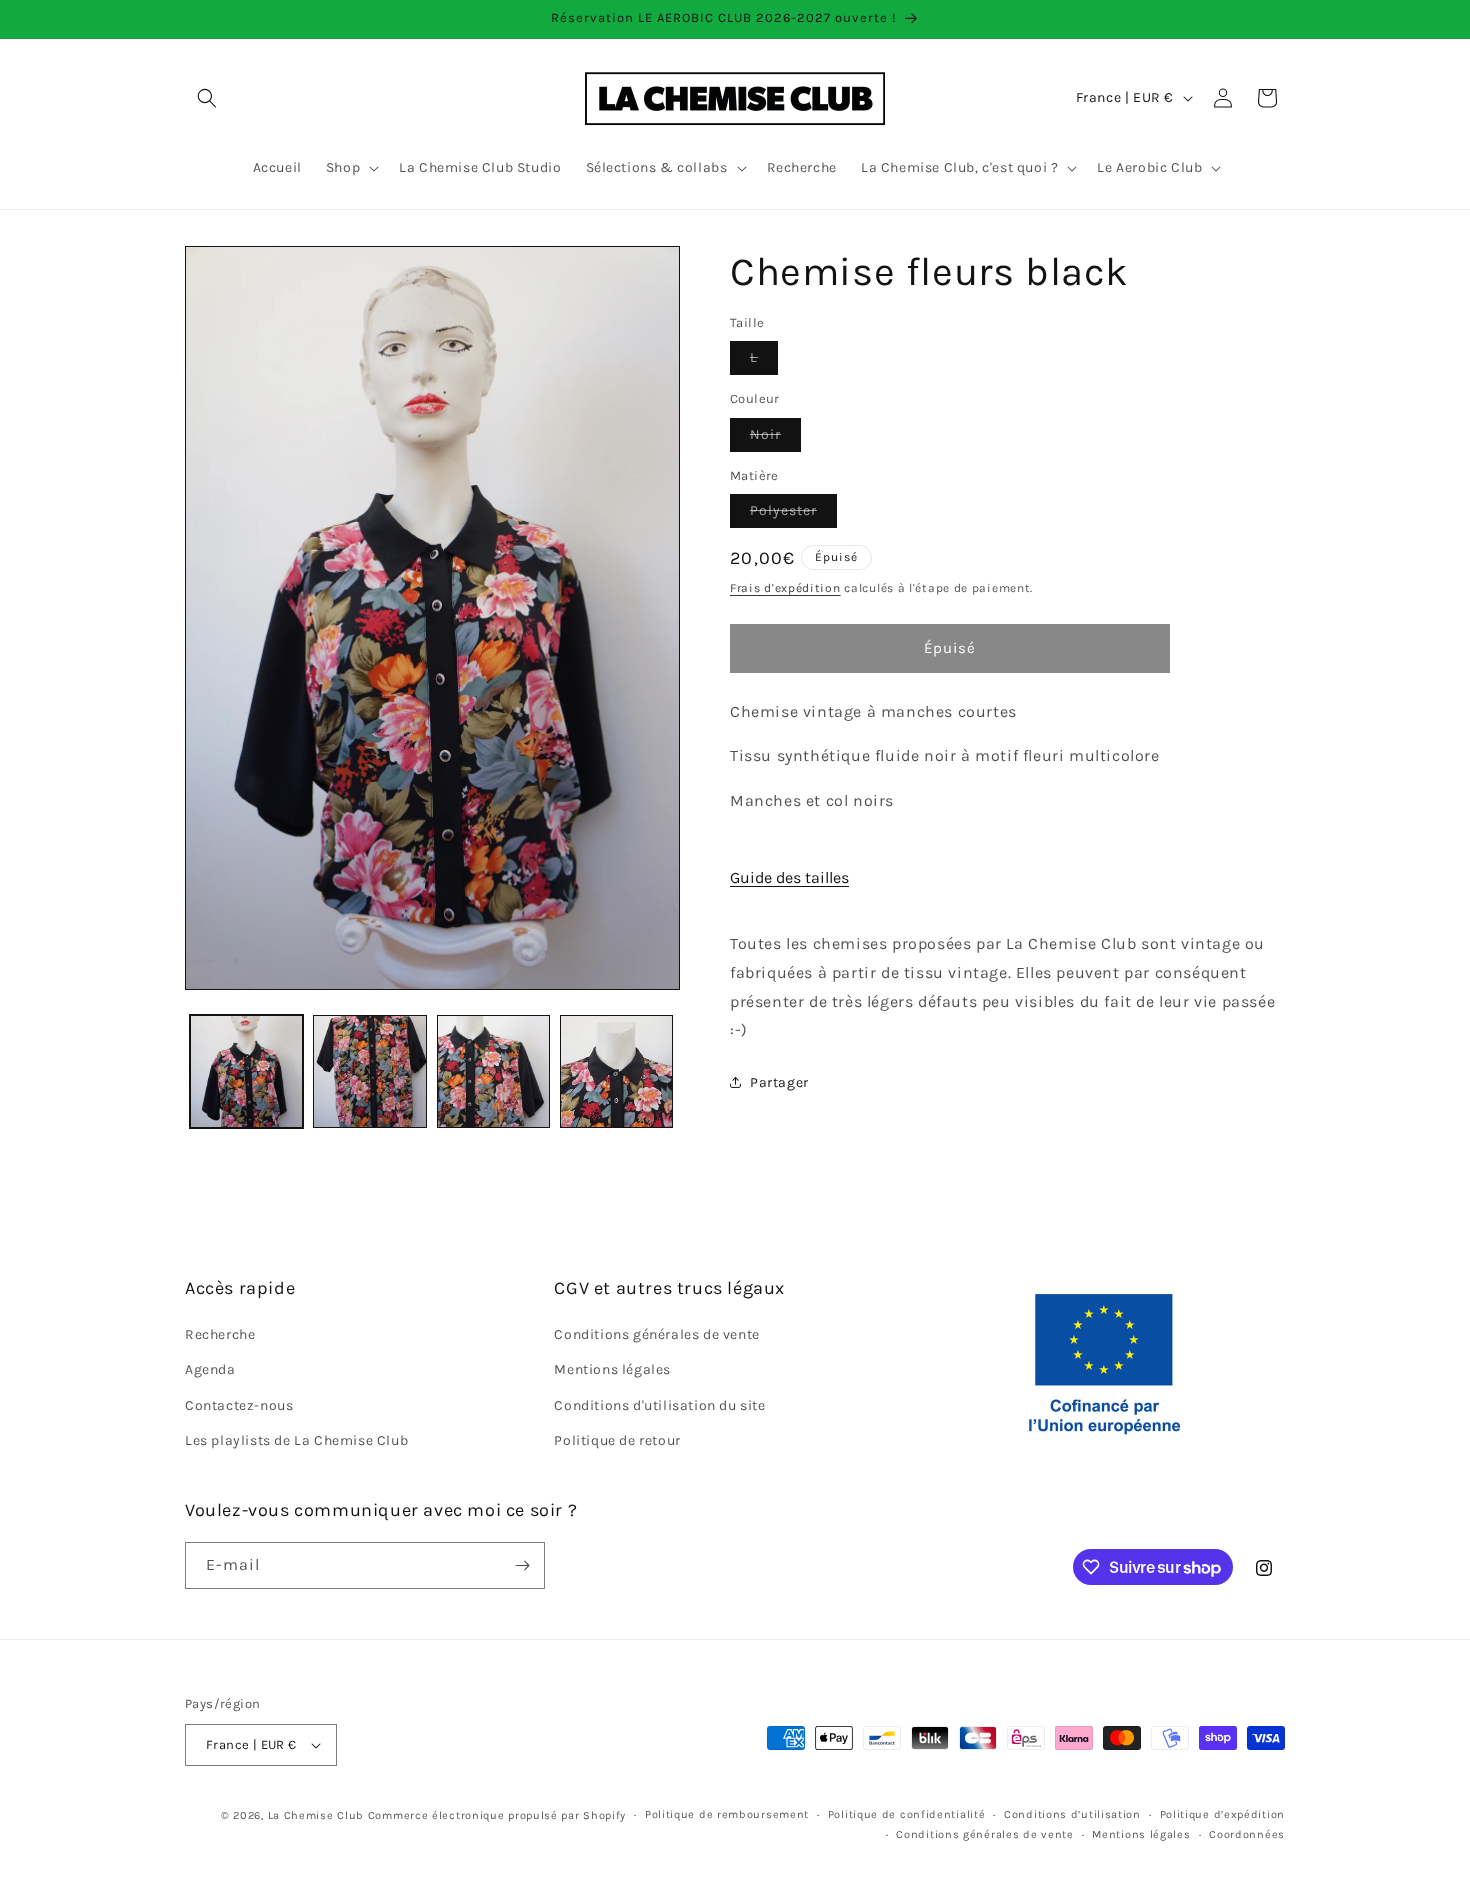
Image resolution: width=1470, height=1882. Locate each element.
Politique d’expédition (1222, 1814)
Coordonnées (1247, 1834)
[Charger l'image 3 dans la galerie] (493, 1071)
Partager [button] (779, 1082)
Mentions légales (612, 1370)
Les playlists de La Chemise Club (296, 1440)
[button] (207, 98)
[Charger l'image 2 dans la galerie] (369, 1071)
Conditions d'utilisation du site (659, 1405)
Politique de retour (617, 1440)
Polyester (793, 514)
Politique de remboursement (727, 1814)
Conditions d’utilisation (1072, 1814)
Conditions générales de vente (656, 1334)
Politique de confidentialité (907, 1814)
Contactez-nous (239, 1405)
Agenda (210, 1370)
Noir (775, 438)
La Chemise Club (316, 1815)
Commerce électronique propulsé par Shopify (497, 1815)
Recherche (220, 1334)
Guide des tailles (789, 877)
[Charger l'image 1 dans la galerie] (246, 1071)
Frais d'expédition (785, 588)
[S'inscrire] (522, 1565)
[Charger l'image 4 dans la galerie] (616, 1071)
